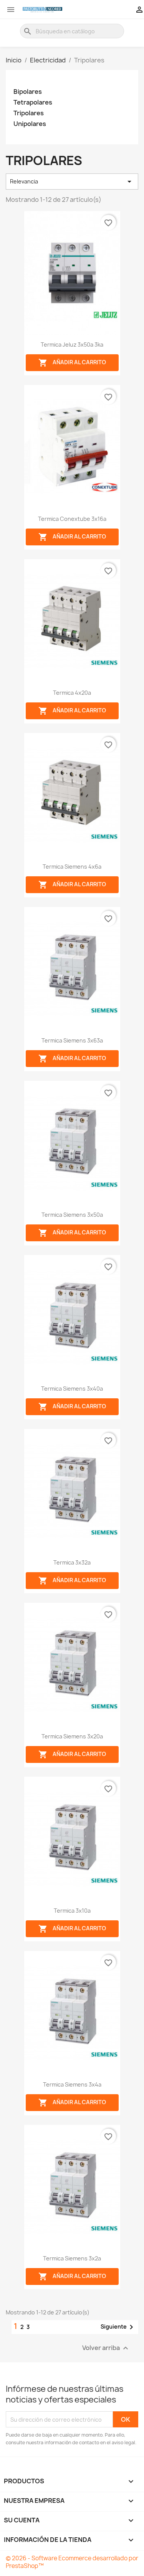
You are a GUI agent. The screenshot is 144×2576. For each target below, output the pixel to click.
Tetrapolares (33, 102)
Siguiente (118, 2327)
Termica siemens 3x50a (72, 1215)
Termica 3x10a (72, 1911)
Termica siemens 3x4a (72, 2084)
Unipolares (30, 124)
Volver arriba (106, 2348)
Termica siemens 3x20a (72, 1736)
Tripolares (29, 113)
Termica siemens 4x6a (72, 867)
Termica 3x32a (72, 1562)
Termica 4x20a (72, 693)
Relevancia (72, 182)
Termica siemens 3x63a (72, 1040)
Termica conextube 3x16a (72, 519)
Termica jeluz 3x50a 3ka (72, 345)
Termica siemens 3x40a (72, 1389)
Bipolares (28, 92)
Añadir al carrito (72, 363)
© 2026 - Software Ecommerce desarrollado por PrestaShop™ (72, 2562)
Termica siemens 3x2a (72, 2258)
